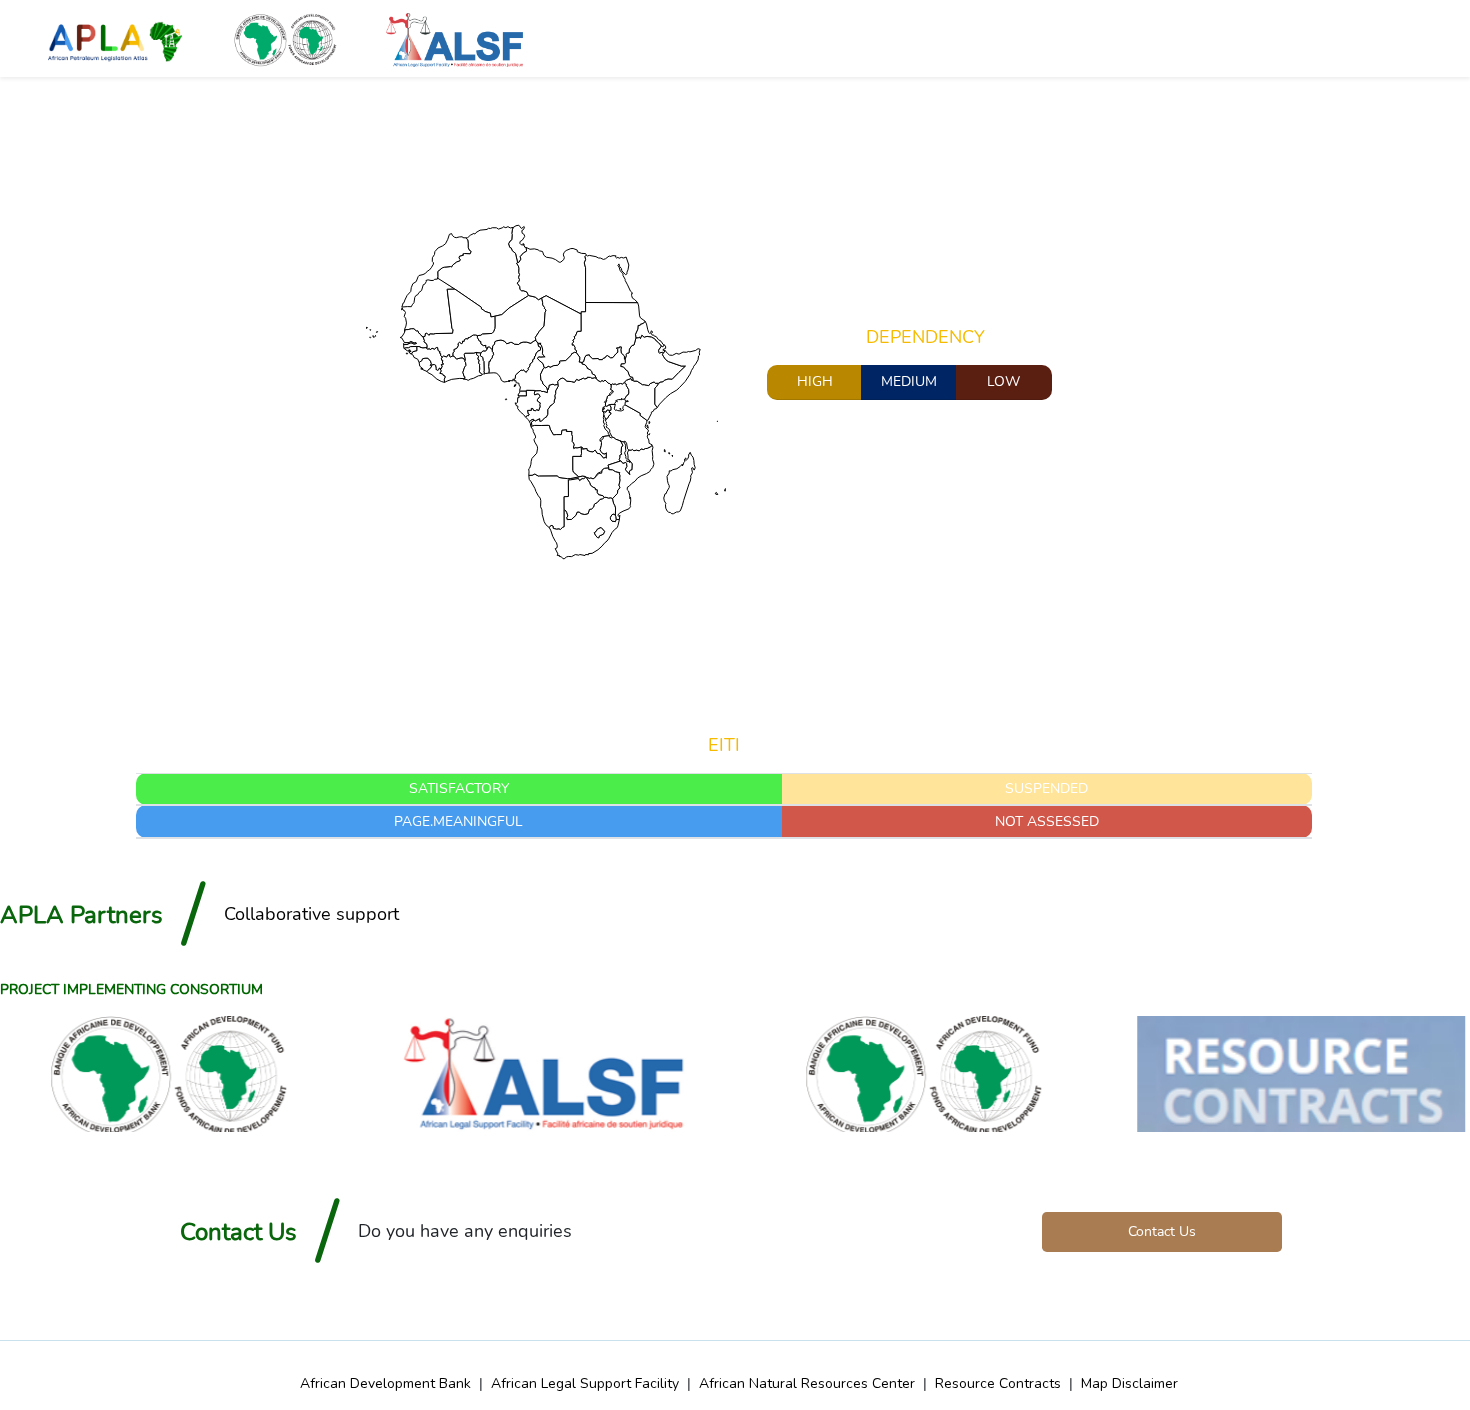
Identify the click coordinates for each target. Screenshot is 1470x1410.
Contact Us (1162, 1231)
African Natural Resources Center (807, 1383)
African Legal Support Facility (585, 1383)
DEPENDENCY (925, 338)
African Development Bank (385, 1383)
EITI (724, 746)
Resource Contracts (998, 1383)
